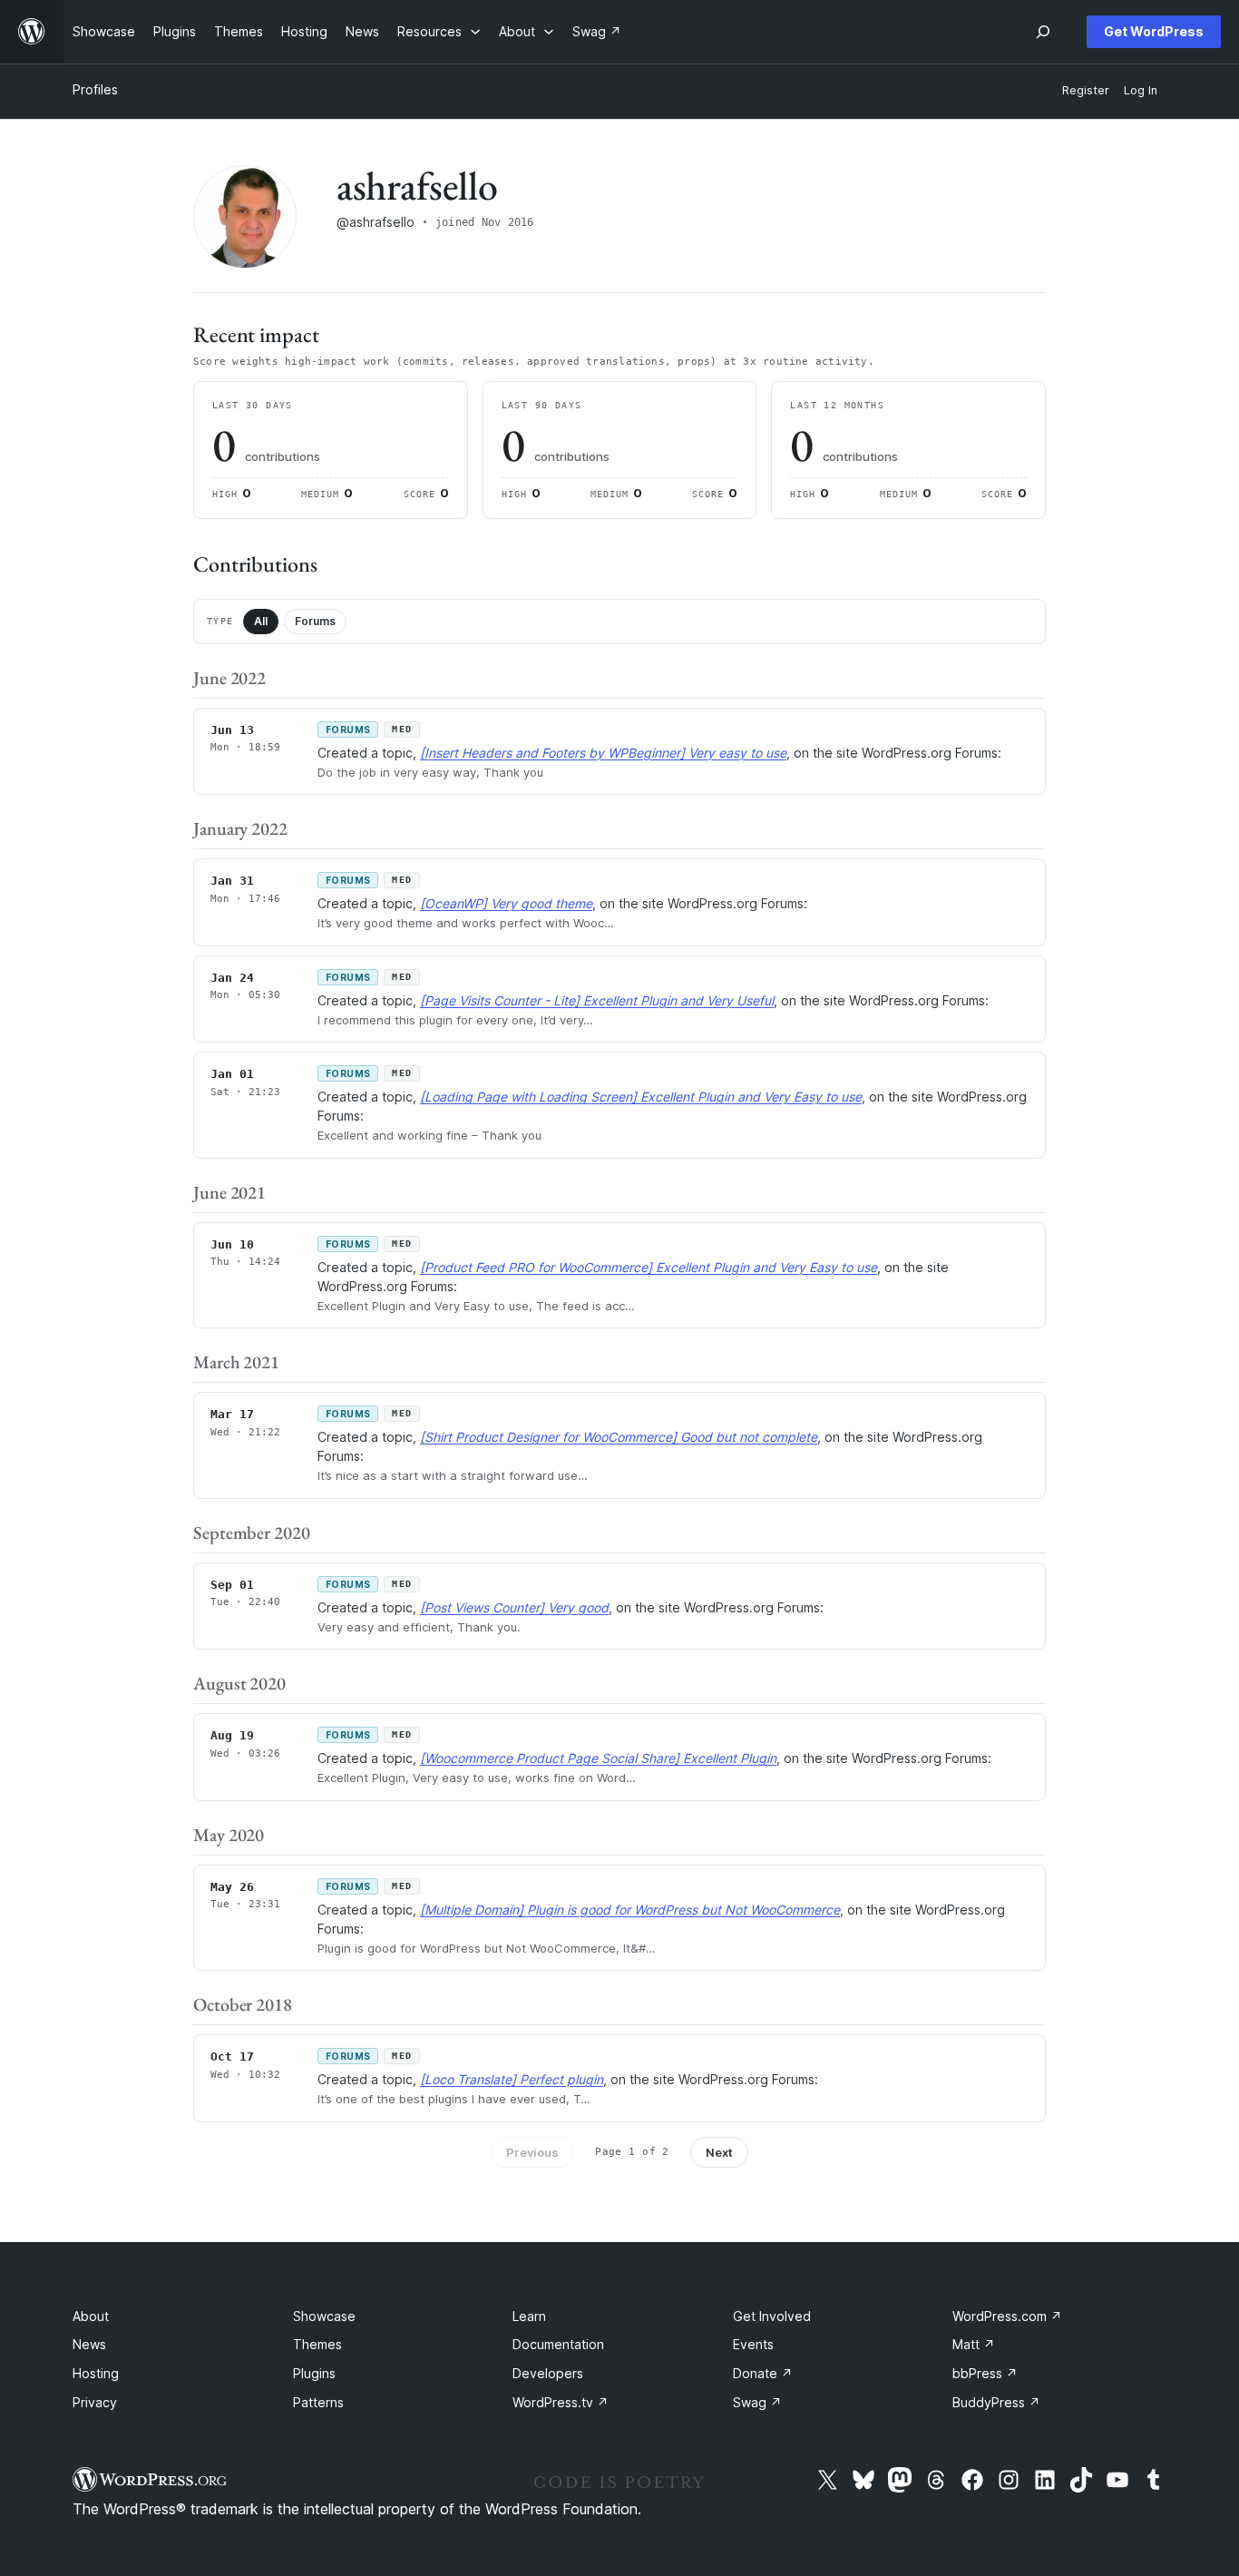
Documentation (558, 2344)
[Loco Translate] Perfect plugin (512, 2079)
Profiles (95, 89)
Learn (529, 2316)
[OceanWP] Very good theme (506, 903)
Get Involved (772, 2316)
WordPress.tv (561, 2402)
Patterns (318, 2402)
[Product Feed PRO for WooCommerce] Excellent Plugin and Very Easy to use (649, 1267)
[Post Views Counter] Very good (514, 1607)
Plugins (314, 2373)
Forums (315, 621)
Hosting (96, 2373)
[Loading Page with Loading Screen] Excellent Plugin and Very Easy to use (641, 1097)
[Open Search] (1043, 32)
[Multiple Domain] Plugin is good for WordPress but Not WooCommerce (630, 1910)
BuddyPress (996, 2402)
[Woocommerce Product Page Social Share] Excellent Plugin (598, 1758)
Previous (532, 2152)
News (89, 2344)
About (91, 2316)
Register (1086, 90)
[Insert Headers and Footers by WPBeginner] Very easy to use (603, 753)
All (261, 621)
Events (753, 2344)
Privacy (95, 2402)
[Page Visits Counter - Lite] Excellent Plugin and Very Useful (597, 1000)
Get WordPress (1154, 31)
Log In (1141, 90)
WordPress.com (1007, 2316)
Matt (974, 2344)
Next (719, 2152)
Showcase (324, 2316)
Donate (763, 2373)
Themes (317, 2344)
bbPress (985, 2373)
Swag (757, 2402)
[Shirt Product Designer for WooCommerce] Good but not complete (619, 1437)
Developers (548, 2373)
